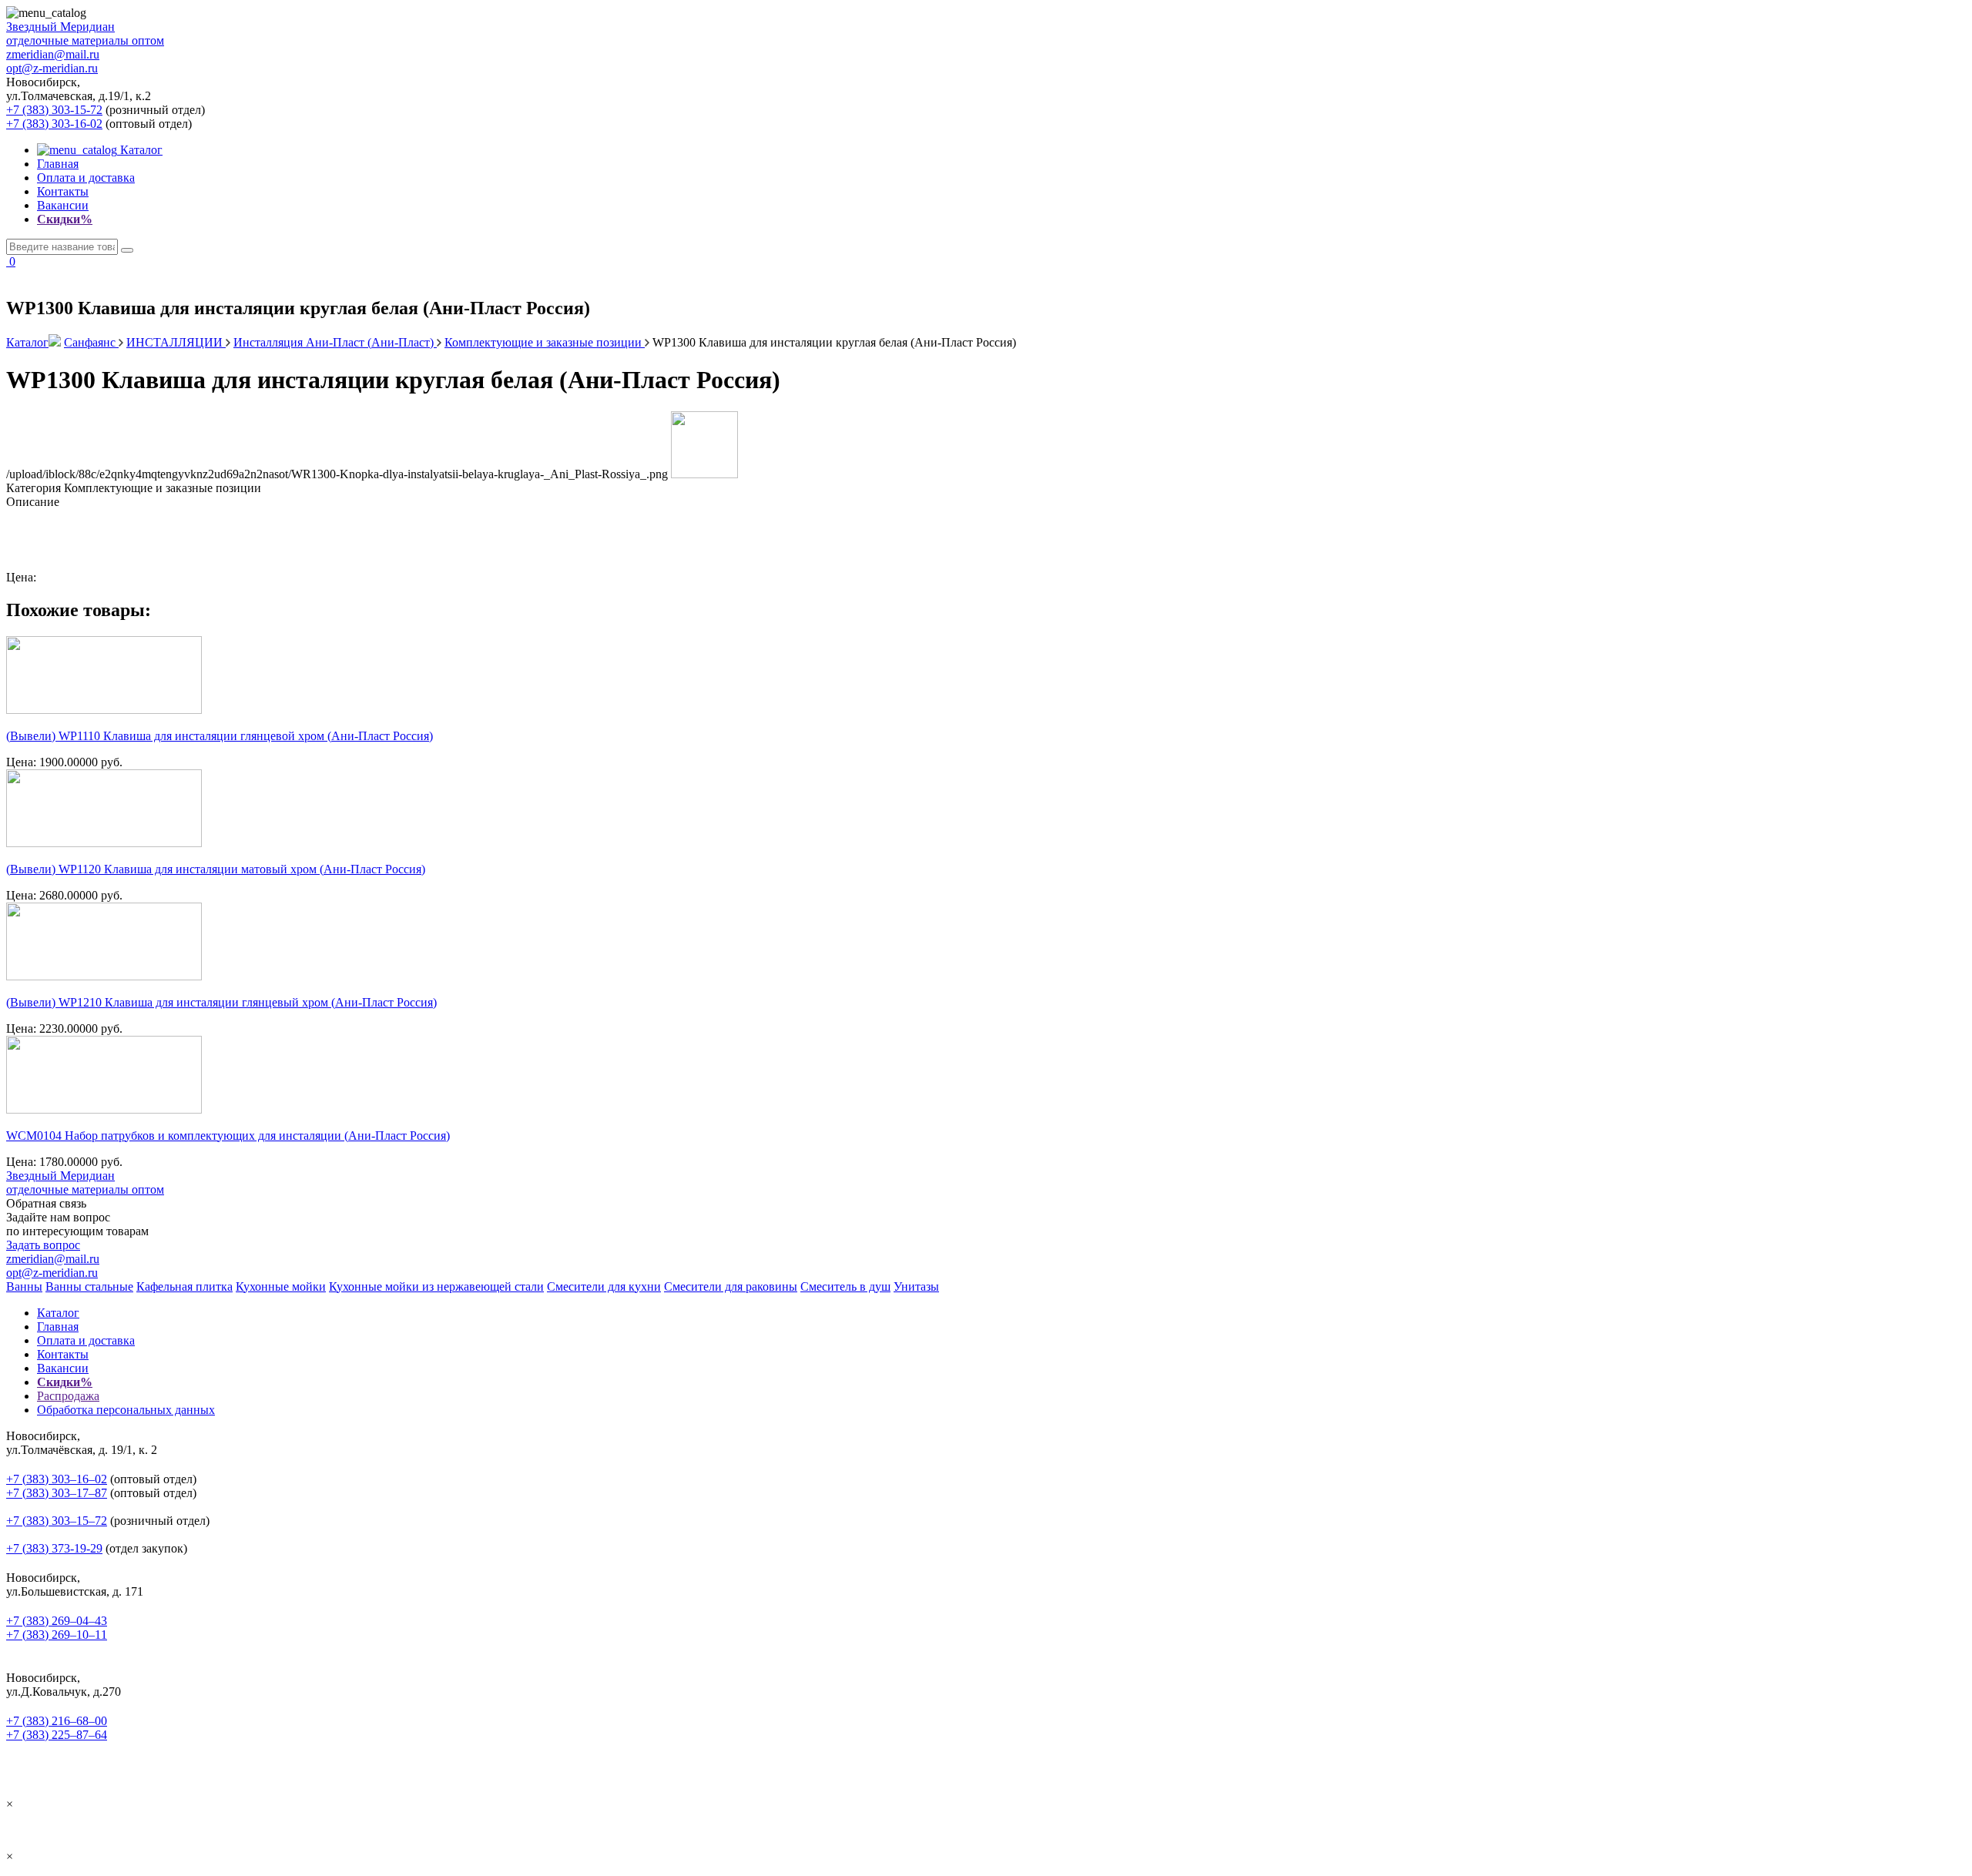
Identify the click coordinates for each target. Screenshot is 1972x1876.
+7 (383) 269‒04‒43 (57, 1621)
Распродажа (68, 1396)
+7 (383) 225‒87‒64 (57, 1735)
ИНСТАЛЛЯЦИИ (176, 342)
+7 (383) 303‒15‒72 (57, 1521)
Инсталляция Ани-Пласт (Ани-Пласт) (335, 342)
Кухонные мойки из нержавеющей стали (436, 1286)
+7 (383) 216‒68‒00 (57, 1721)
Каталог (140, 150)
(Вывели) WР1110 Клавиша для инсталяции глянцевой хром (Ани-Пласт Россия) (220, 736)
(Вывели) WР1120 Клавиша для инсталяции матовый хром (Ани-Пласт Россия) (216, 869)
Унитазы (916, 1286)
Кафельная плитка (184, 1286)
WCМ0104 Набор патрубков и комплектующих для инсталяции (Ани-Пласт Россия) (228, 1136)
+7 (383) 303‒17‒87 (57, 1493)
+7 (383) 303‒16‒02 (57, 1479)
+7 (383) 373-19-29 (54, 1548)
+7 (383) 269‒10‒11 (57, 1635)
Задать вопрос (43, 1245)
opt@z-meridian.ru (52, 68)
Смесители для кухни (604, 1286)
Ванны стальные (89, 1286)
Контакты (63, 191)
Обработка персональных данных (126, 1410)
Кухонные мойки (281, 1286)
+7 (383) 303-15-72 (54, 110)
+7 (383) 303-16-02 (54, 124)
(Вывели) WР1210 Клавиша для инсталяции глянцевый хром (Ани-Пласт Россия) (221, 1002)
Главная (58, 164)
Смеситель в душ (845, 1286)
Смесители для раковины (731, 1286)
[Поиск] (127, 250)
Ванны (24, 1286)
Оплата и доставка (86, 178)
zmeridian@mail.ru (53, 54)
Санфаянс (91, 342)
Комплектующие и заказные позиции (545, 342)
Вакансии (63, 205)
